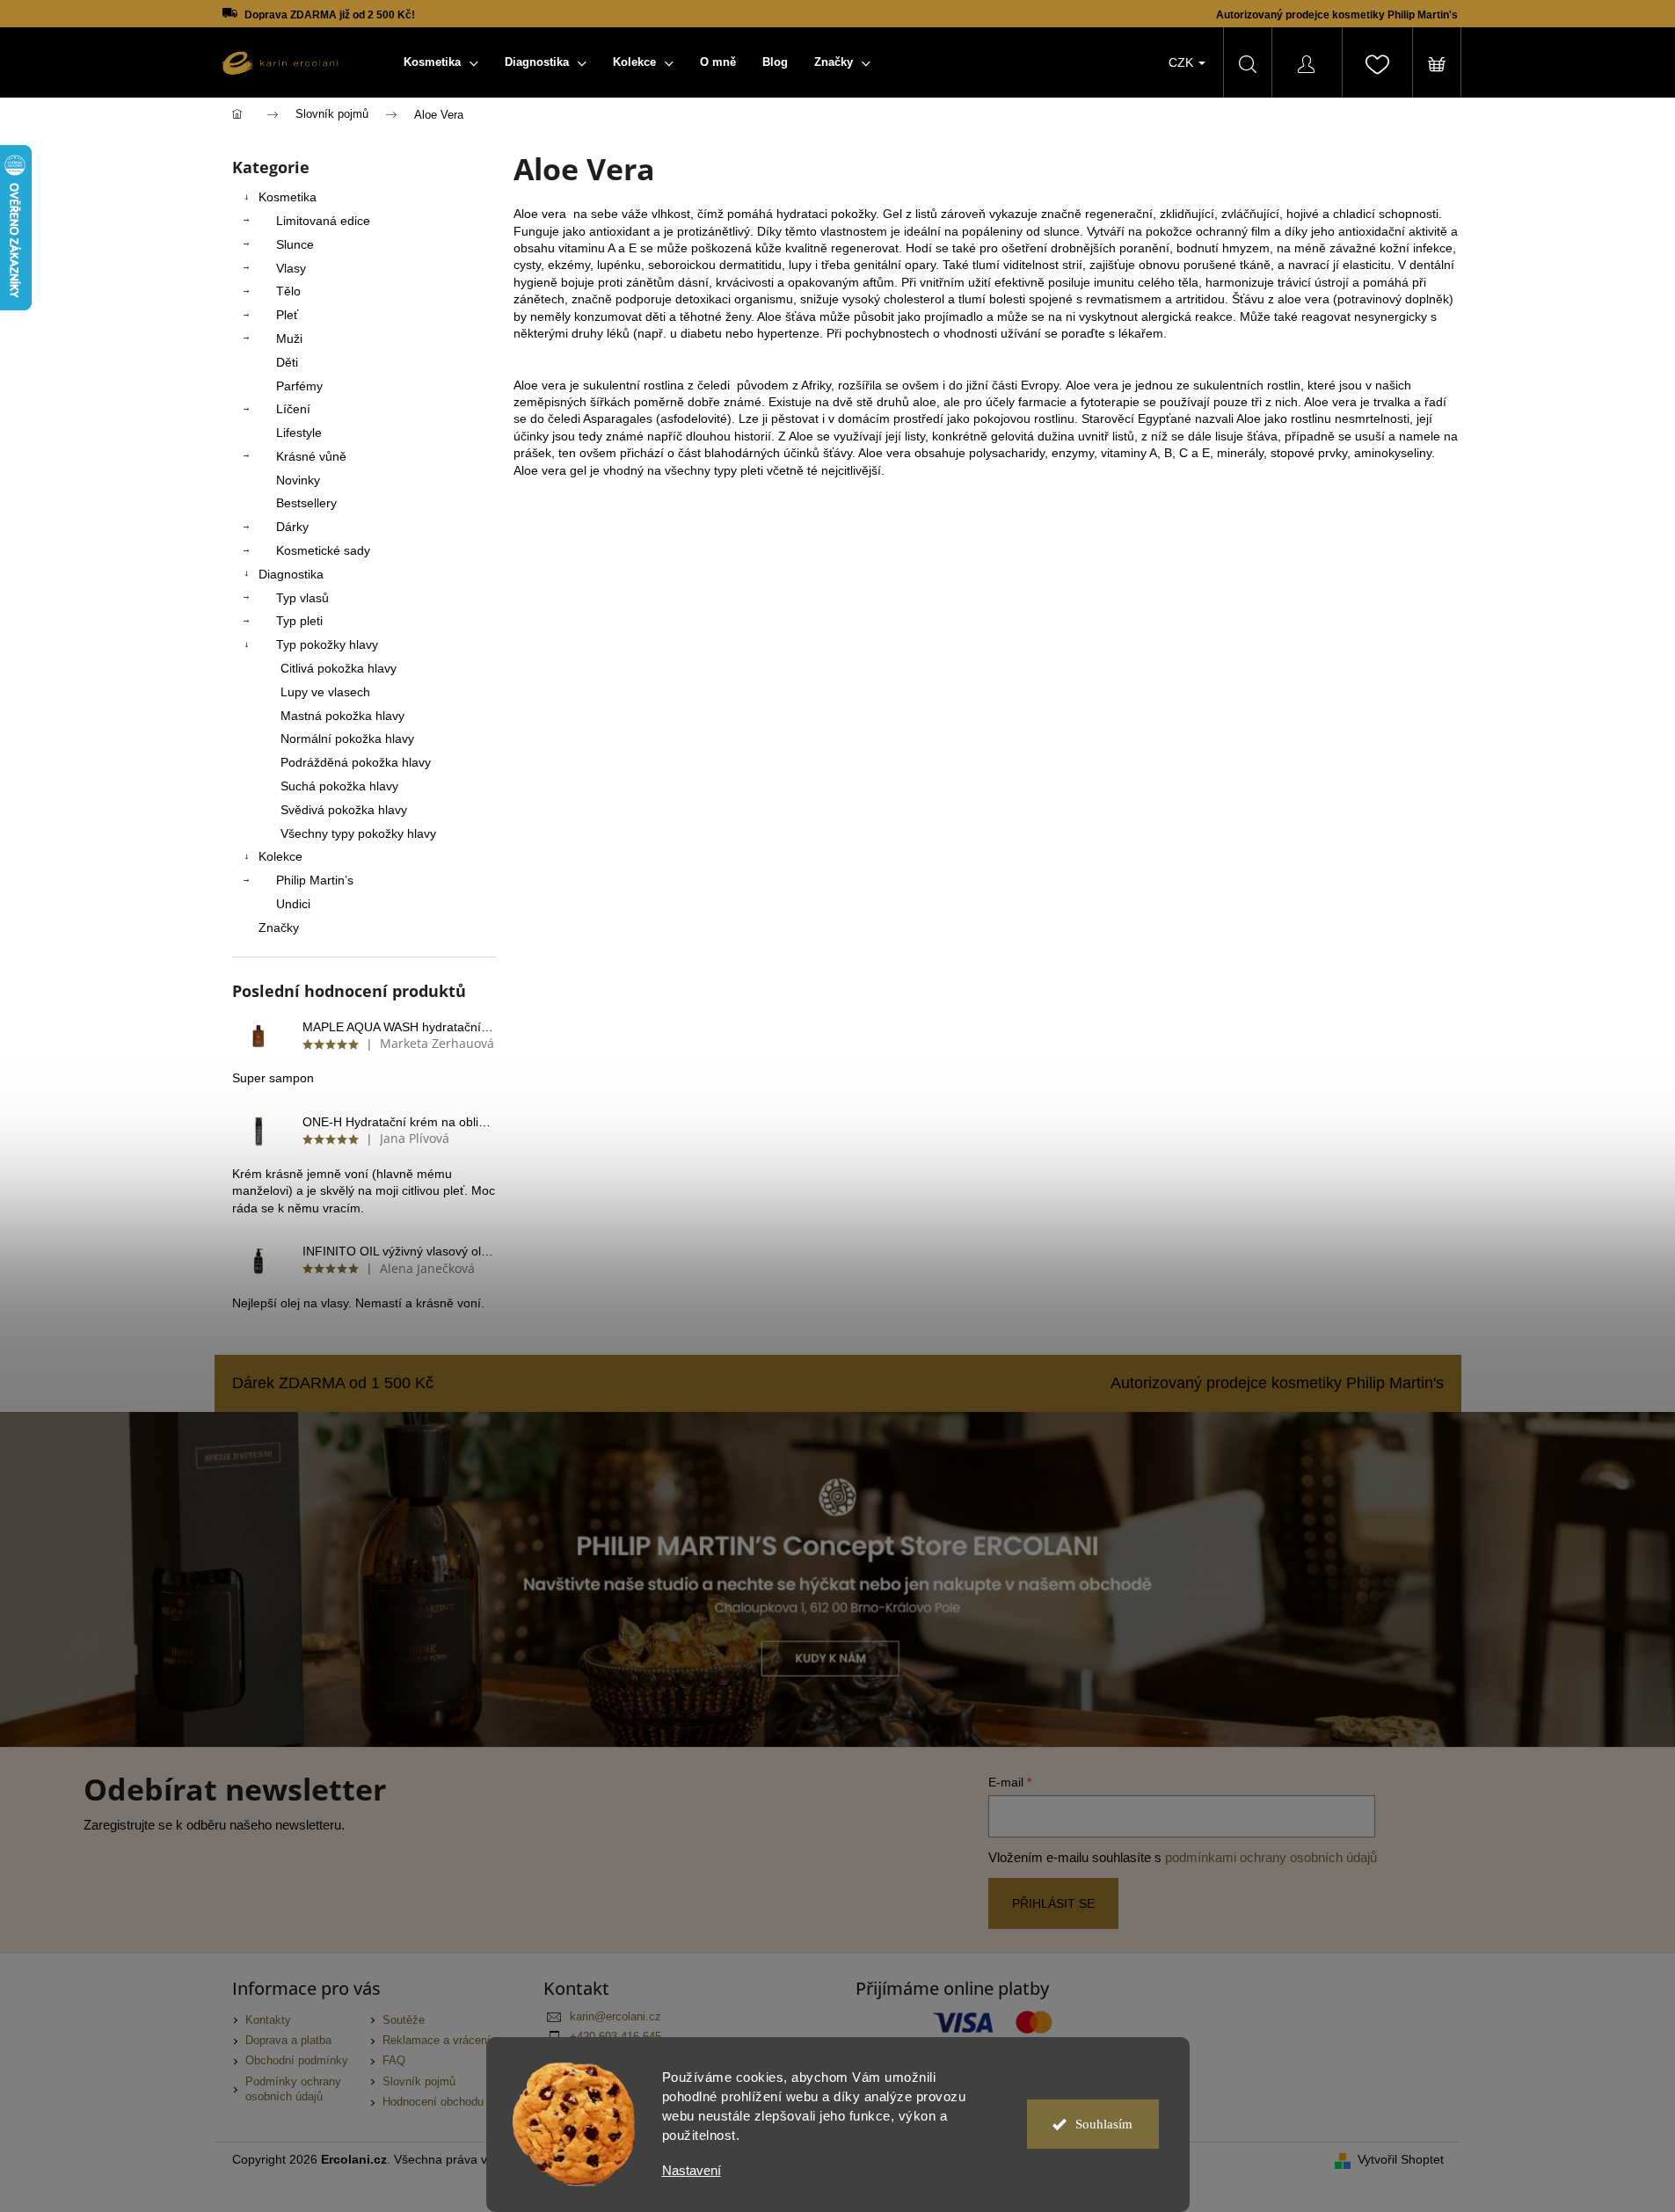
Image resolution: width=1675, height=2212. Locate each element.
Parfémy (299, 386)
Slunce (295, 244)
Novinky (298, 480)
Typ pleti (299, 621)
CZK (1183, 62)
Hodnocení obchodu (433, 2102)
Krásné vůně (311, 456)
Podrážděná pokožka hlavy (356, 762)
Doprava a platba (288, 2041)
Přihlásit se (1053, 1903)
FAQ (394, 2061)
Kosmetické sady (323, 550)
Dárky (292, 527)
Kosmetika (288, 197)
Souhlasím (1104, 2124)
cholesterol (914, 299)
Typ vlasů (302, 598)
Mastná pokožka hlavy (342, 716)
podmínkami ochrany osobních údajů (1271, 1857)
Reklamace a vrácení (437, 2041)
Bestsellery (306, 503)
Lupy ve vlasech (325, 692)
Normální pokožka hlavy (347, 739)
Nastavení (692, 2170)
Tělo (288, 291)
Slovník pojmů (419, 2082)
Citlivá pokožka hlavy (339, 668)
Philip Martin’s (315, 880)
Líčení (293, 409)
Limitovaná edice (323, 221)
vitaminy (1124, 453)
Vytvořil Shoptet (1401, 2159)
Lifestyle (299, 433)
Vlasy (291, 268)
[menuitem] (441, 62)
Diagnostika (291, 574)
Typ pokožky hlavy (327, 644)
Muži (289, 338)
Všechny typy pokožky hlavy (358, 833)
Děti (287, 362)
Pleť (287, 315)
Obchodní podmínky (297, 2061)
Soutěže (404, 2020)
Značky (279, 928)
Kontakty (268, 2020)
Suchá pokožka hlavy (339, 786)
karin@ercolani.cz (615, 2017)
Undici (293, 904)
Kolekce (280, 856)
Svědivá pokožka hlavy (344, 810)
